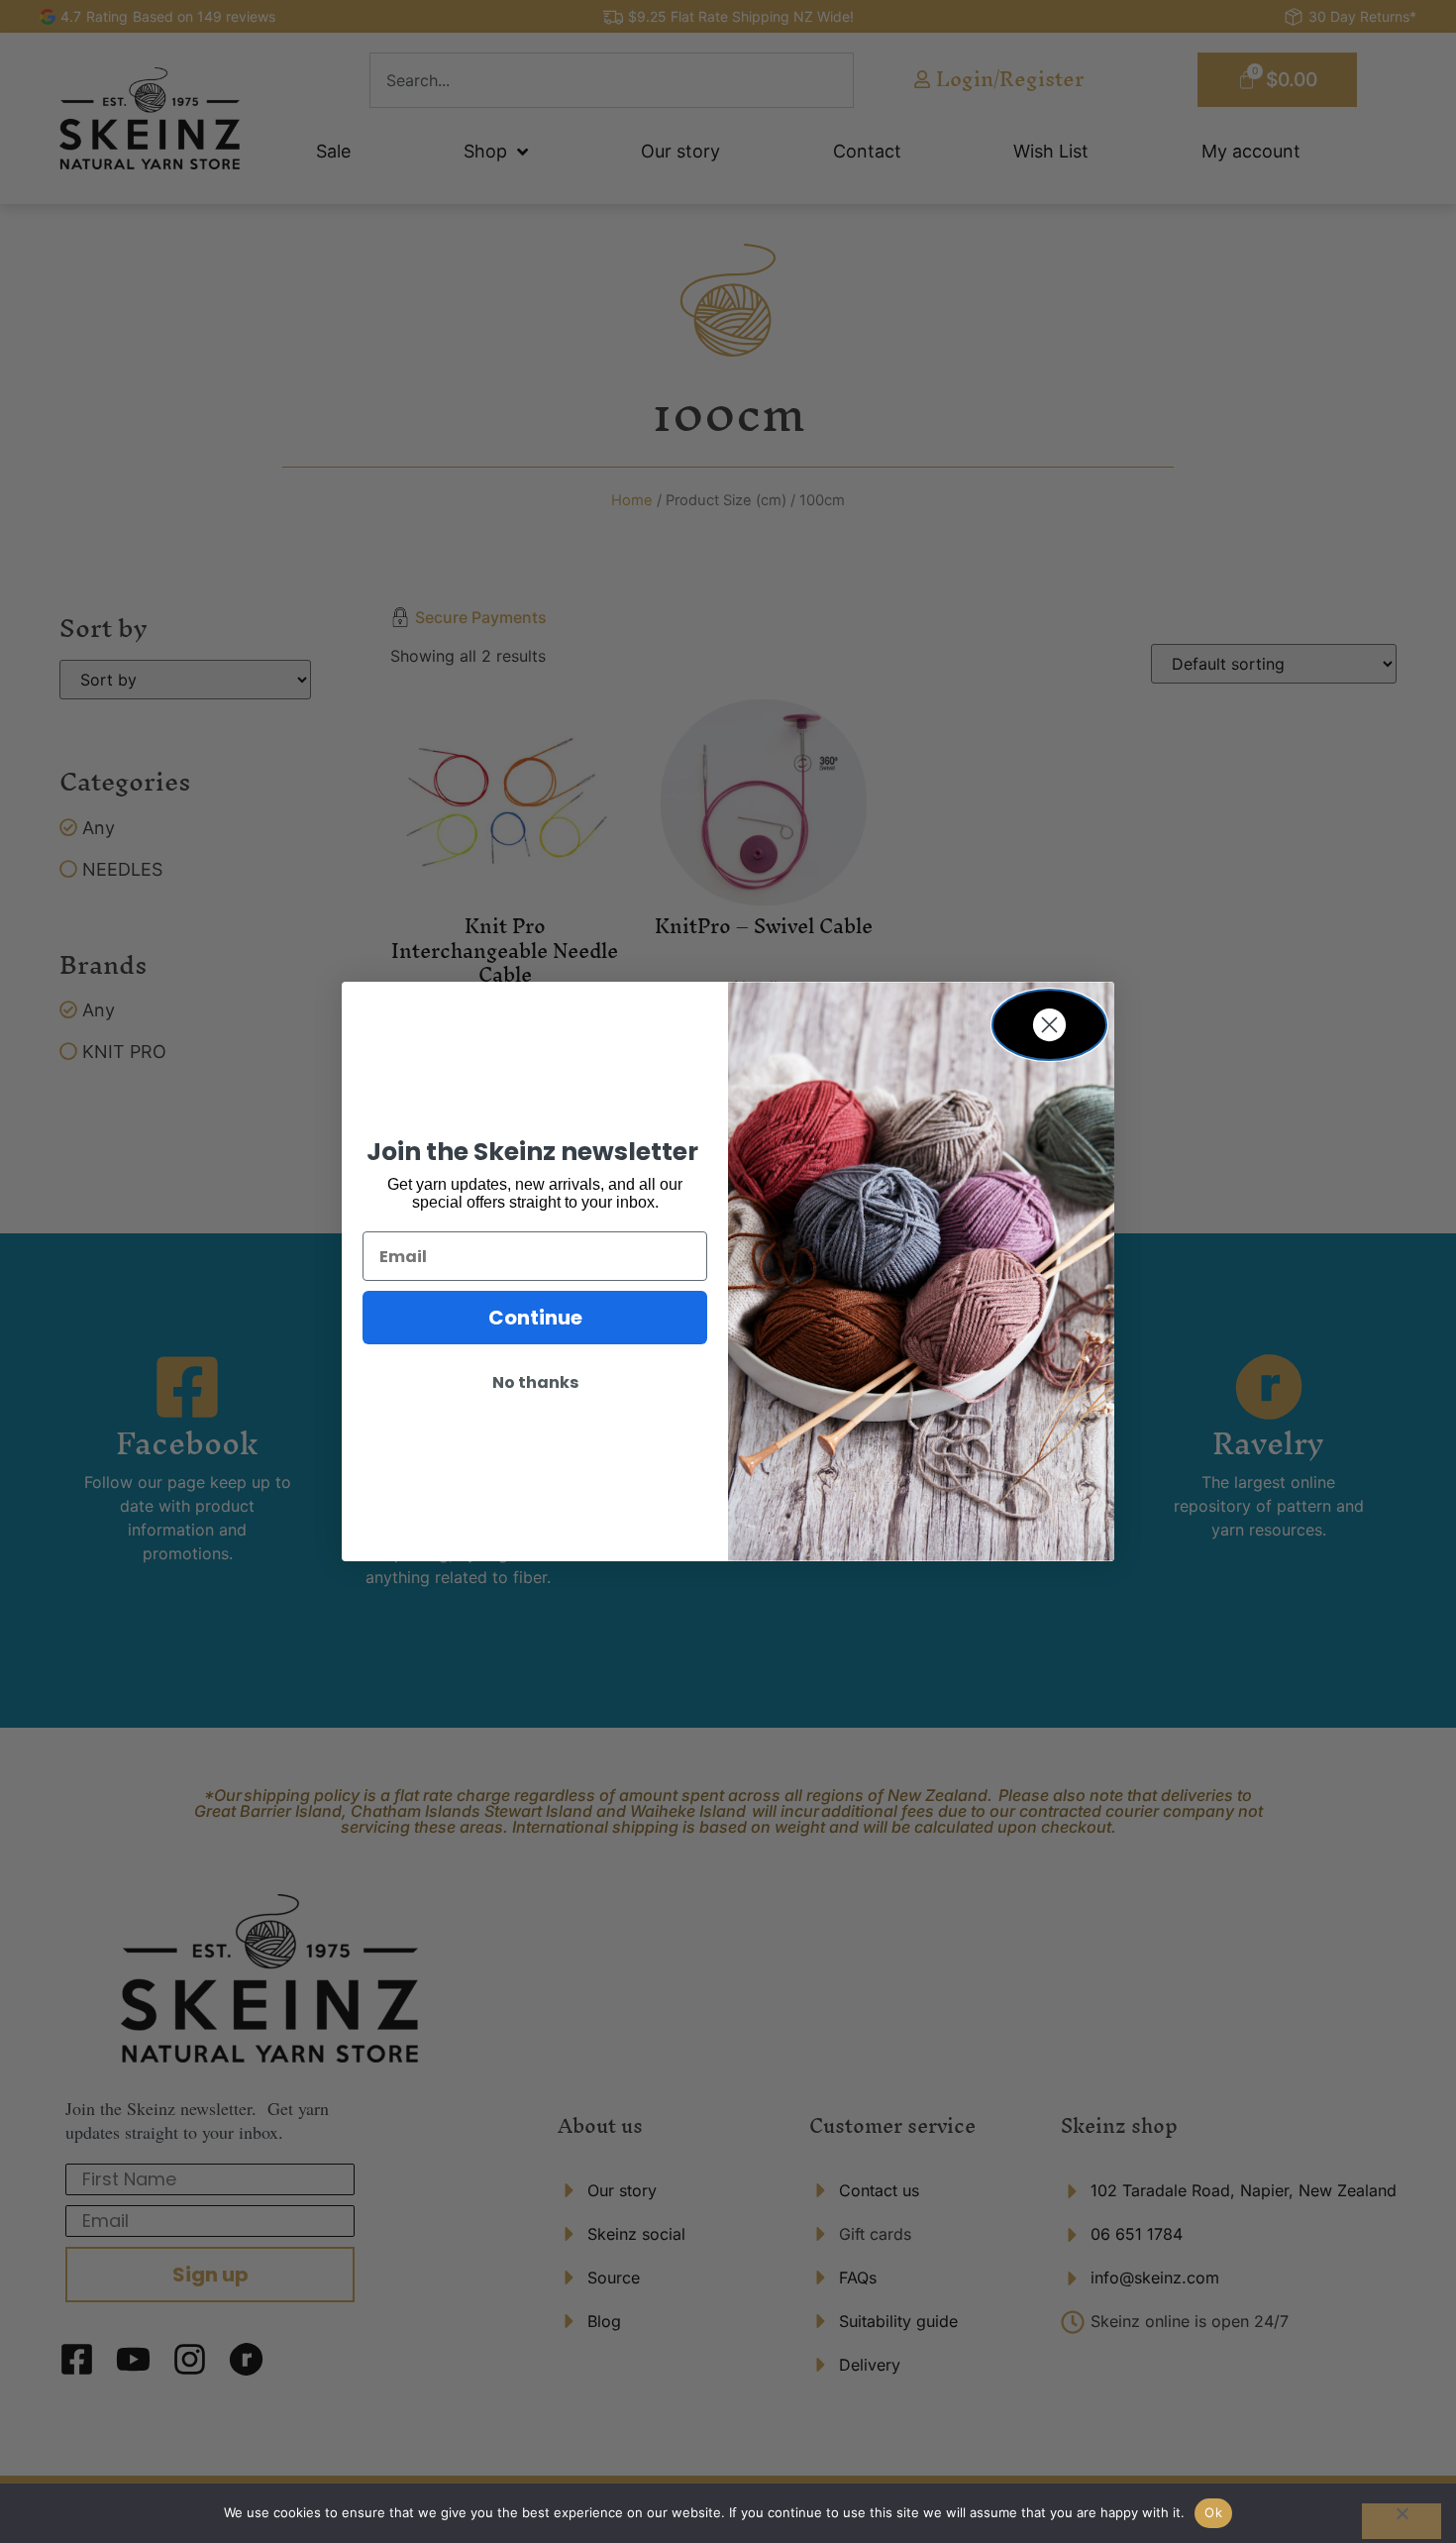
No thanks (535, 1382)
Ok (1213, 2512)
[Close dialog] (1049, 1025)
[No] (1402, 2521)
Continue (535, 1318)
